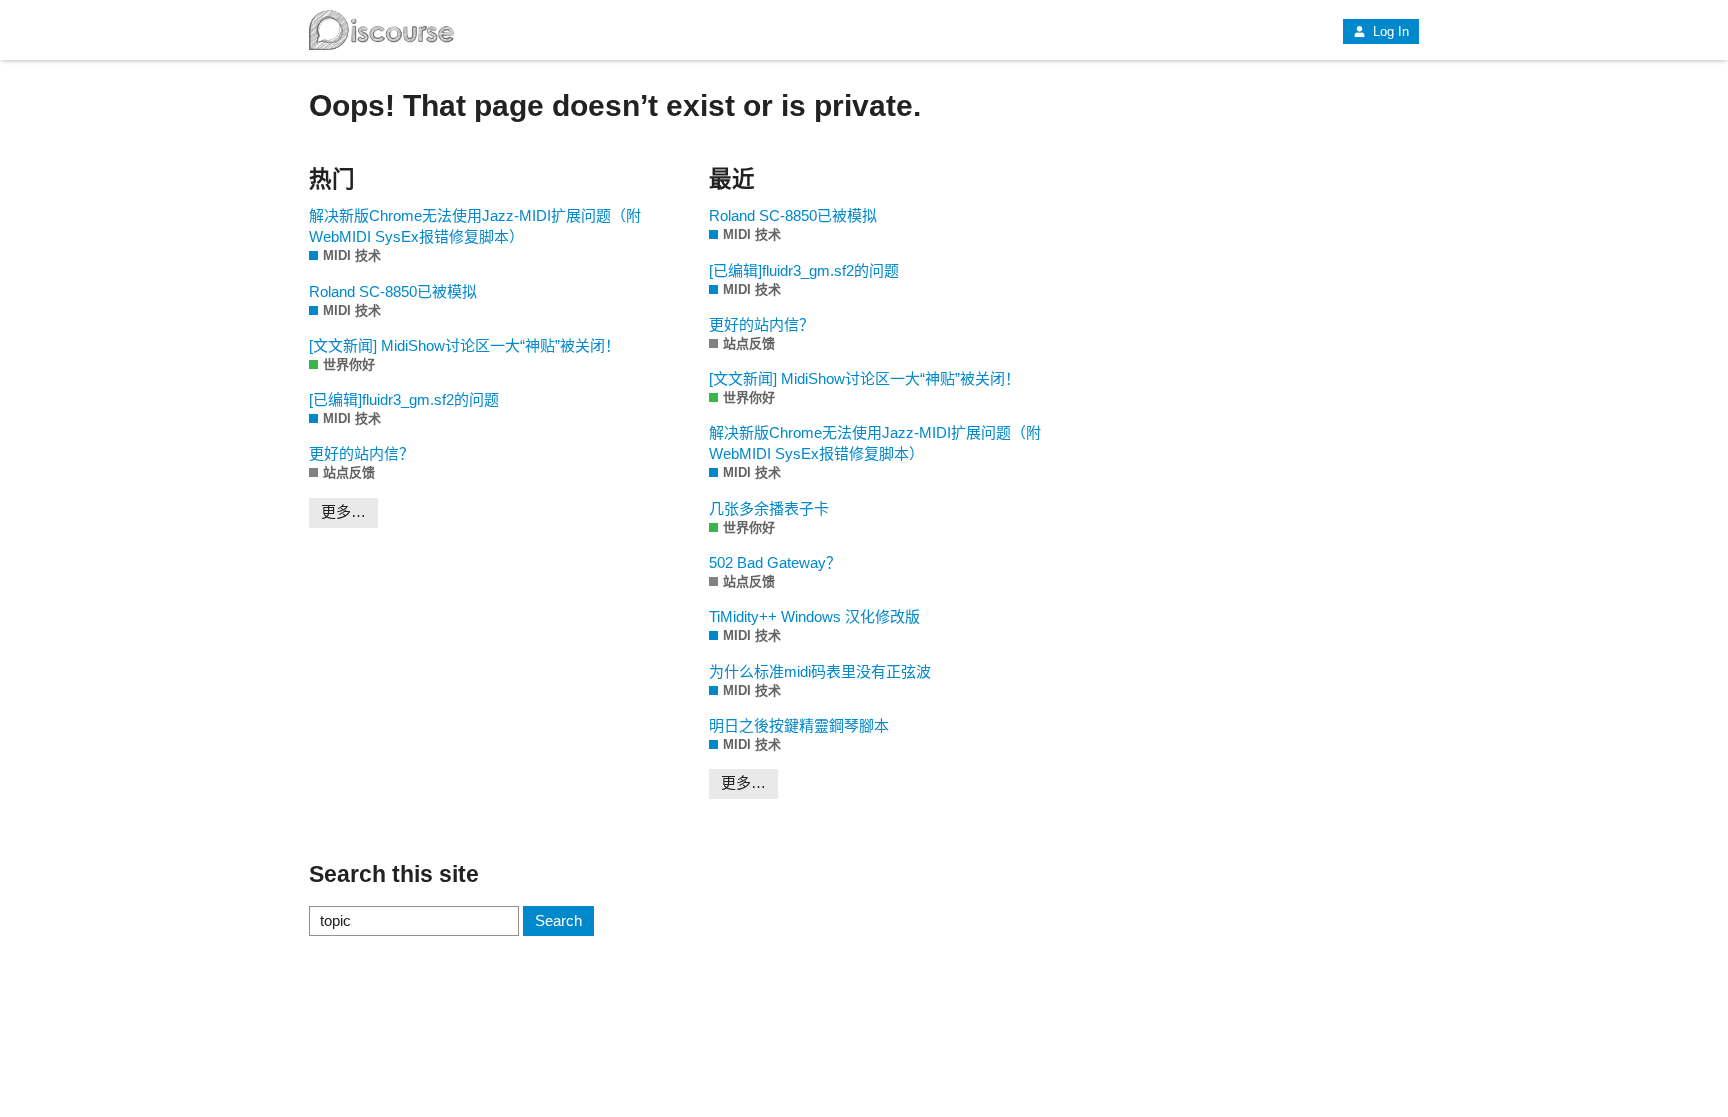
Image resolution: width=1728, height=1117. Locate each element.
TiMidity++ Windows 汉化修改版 (814, 616)
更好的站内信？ (361, 453)
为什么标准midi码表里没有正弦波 (820, 671)
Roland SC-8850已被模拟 (393, 291)
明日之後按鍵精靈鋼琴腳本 (799, 725)
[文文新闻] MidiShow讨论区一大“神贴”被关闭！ (464, 345)
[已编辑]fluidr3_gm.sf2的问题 (404, 399)
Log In (1389, 31)
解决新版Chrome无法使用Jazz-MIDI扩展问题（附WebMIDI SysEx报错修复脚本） (475, 226)
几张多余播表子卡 (769, 508)
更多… (343, 511)
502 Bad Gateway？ (775, 562)
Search (558, 920)
